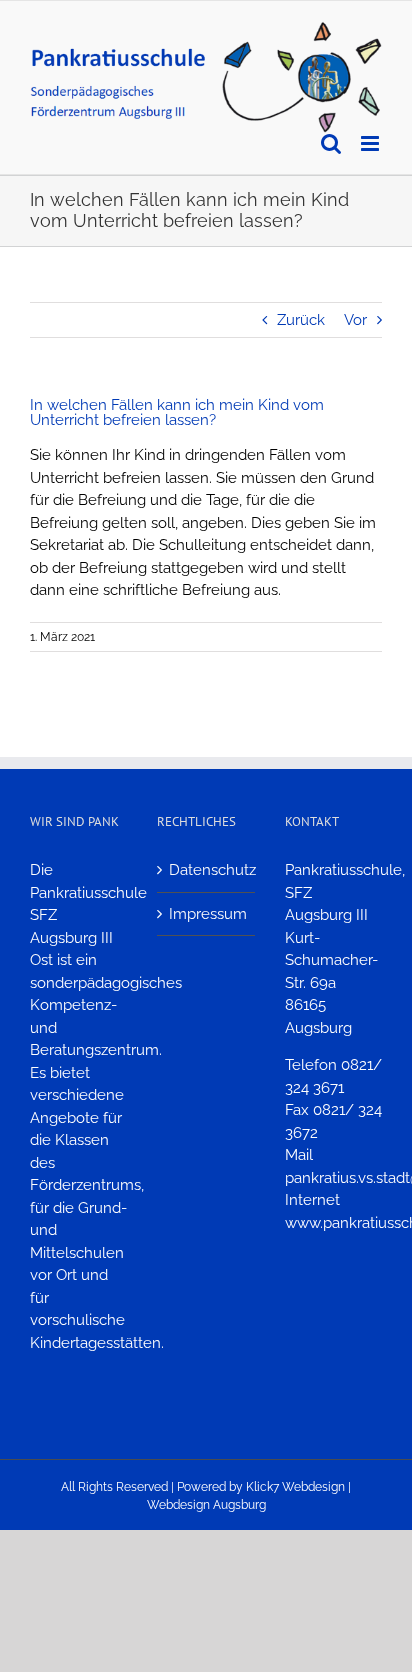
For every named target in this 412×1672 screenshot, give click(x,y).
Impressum (206, 914)
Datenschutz (206, 870)
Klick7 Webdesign (295, 1487)
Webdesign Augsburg (206, 1505)
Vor (355, 320)
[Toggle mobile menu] (371, 143)
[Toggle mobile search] (331, 143)
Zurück (301, 320)
